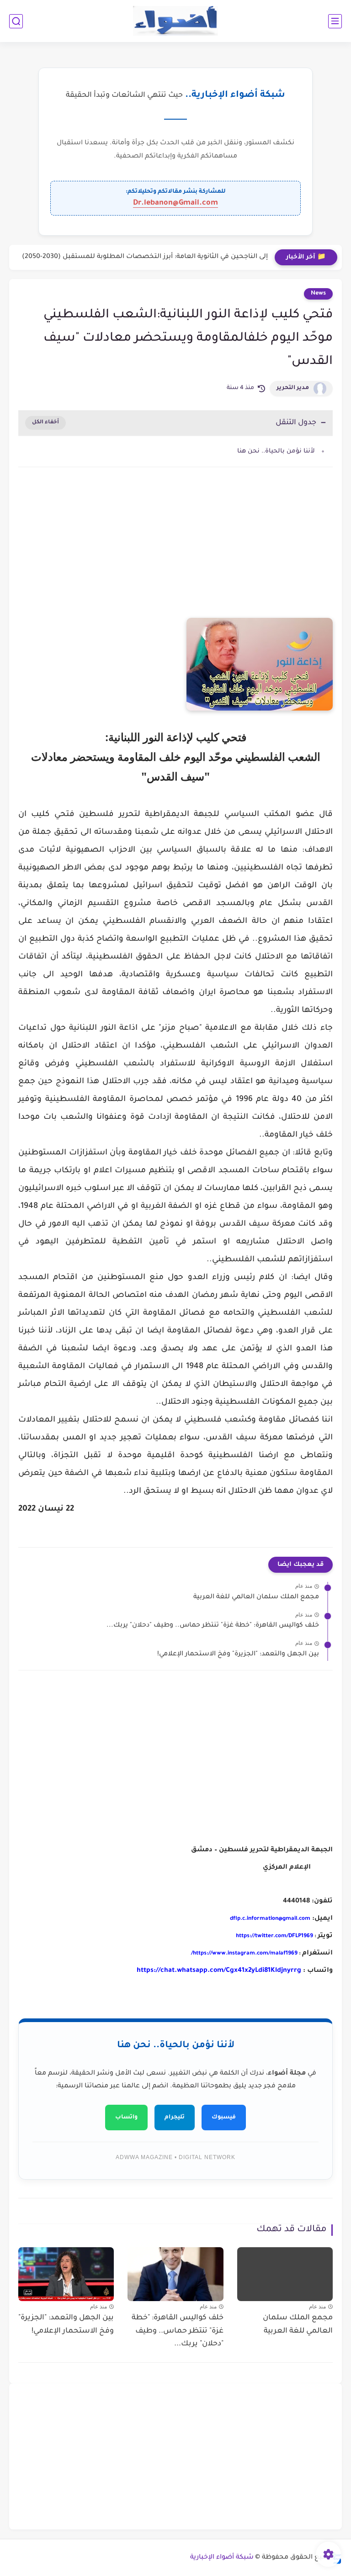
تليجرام (175, 2118)
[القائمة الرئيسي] (335, 21)
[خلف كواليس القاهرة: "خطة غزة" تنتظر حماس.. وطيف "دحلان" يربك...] (175, 2274)
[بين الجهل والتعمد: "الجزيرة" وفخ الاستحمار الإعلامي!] (66, 2274)
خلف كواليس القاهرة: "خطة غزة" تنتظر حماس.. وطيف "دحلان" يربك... (213, 1626)
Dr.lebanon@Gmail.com (175, 203)
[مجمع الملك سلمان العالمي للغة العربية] (285, 2274)
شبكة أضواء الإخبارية (222, 2558)
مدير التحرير (293, 388)
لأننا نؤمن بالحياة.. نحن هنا (276, 451)
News (318, 294)
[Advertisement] (175, 552)
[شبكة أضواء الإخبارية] (176, 21)
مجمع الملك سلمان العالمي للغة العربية (256, 1597)
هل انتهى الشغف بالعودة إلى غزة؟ (215, 257)
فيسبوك (224, 2118)
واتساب (126, 2118)
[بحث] (16, 21)
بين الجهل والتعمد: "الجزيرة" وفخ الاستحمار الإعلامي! (238, 1654)
